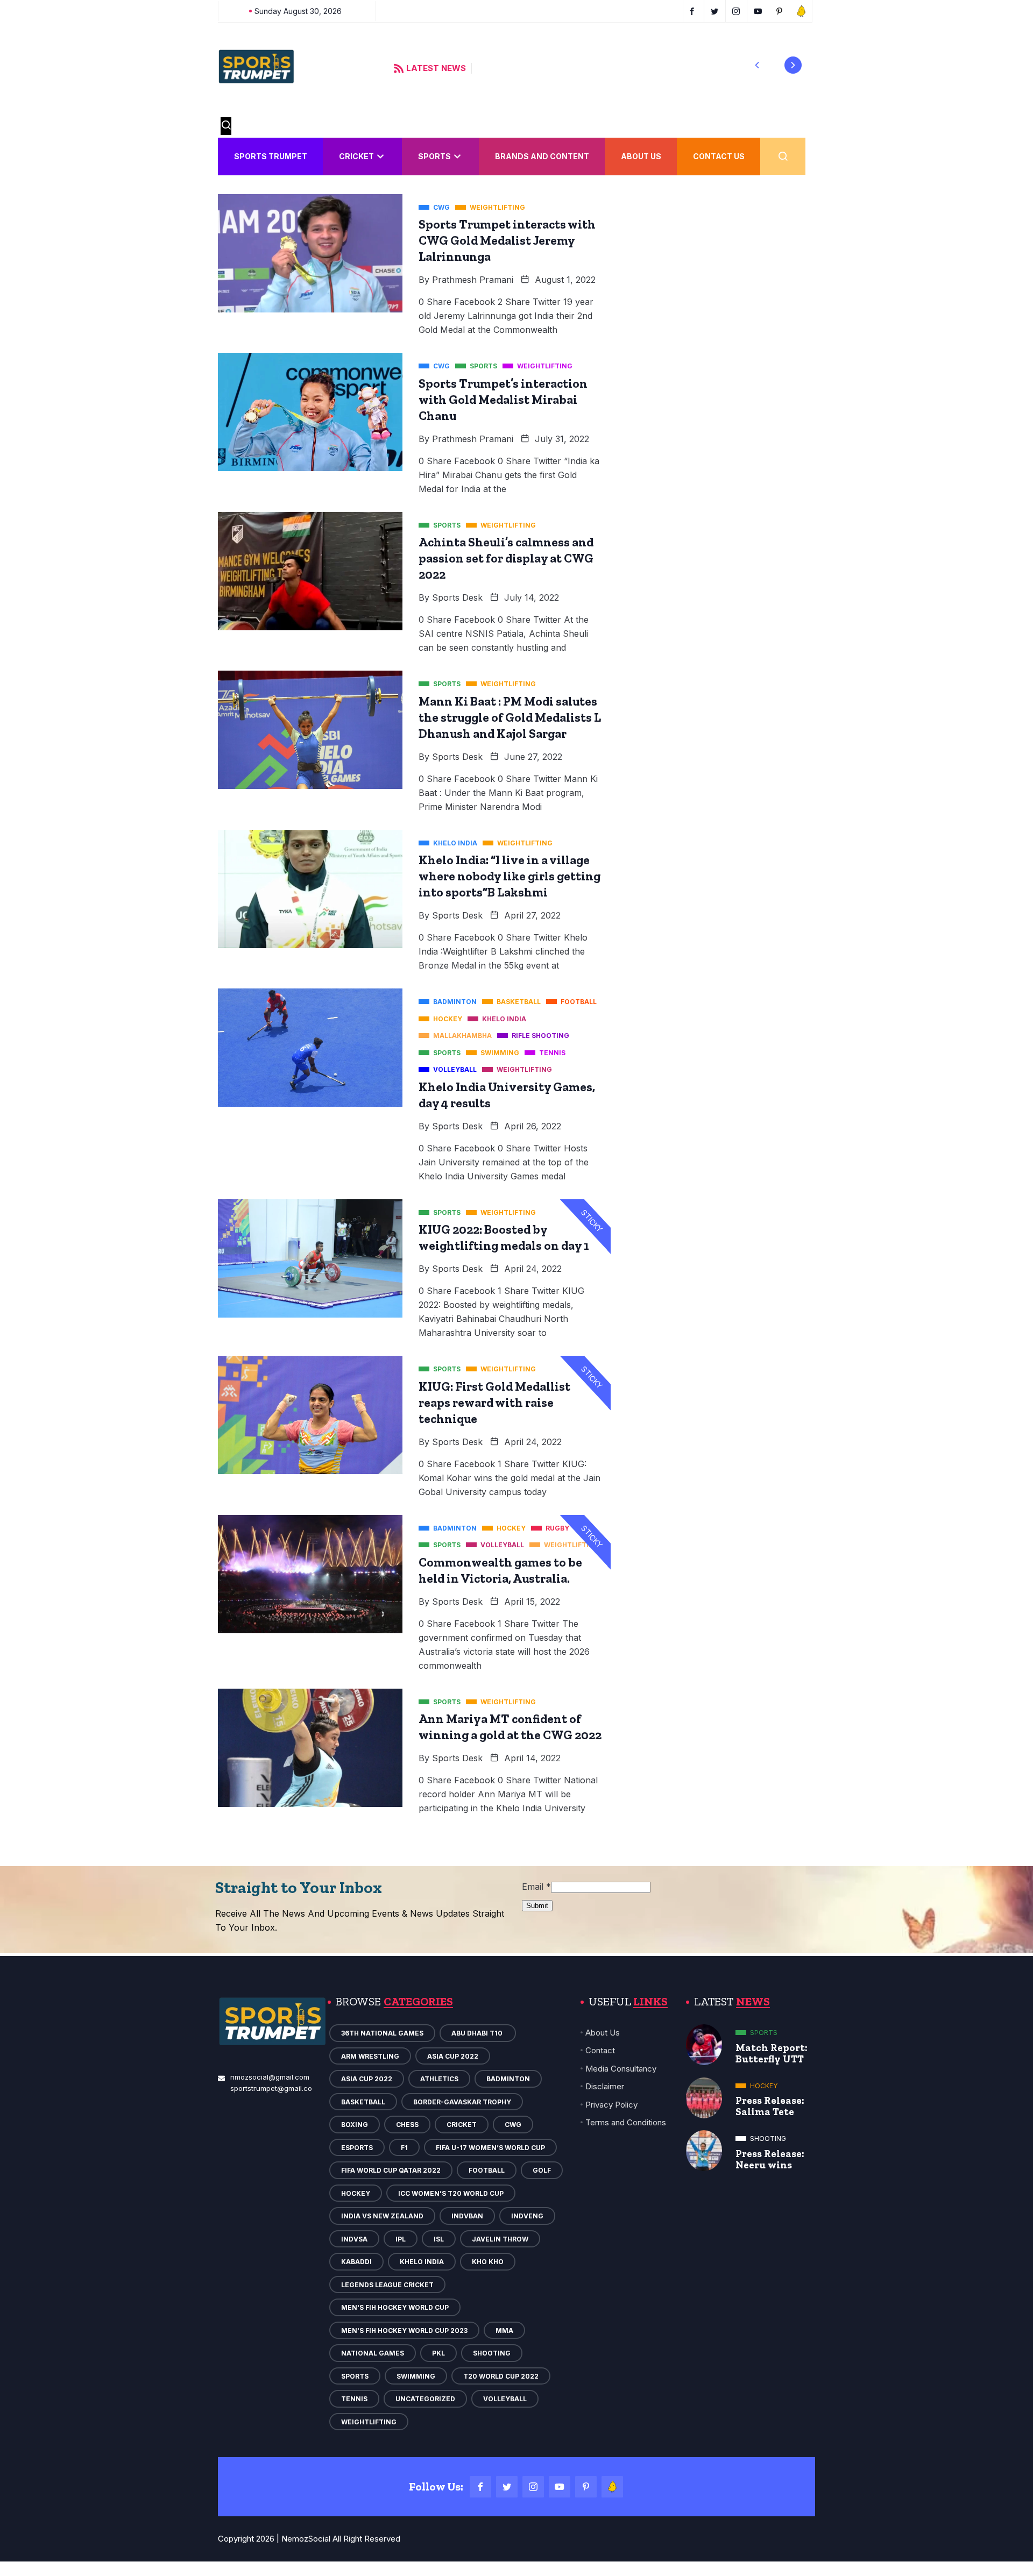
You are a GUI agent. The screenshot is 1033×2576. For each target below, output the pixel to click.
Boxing (355, 2125)
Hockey (356, 2193)
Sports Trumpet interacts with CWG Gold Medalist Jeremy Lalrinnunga (507, 240)
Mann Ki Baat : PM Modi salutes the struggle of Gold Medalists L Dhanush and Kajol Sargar (510, 717)
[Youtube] (560, 2487)
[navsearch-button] (226, 126)
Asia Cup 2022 (453, 2056)
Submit (537, 1906)
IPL (401, 2239)
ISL (439, 2239)
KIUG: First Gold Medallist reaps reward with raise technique (494, 1403)
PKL (438, 2353)
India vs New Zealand (382, 2216)
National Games (373, 2353)
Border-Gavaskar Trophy (462, 2102)
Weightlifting (369, 2422)
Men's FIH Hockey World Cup (395, 2307)
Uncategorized (425, 2399)
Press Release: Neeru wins (770, 2159)
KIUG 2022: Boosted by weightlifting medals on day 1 (504, 1237)
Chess (407, 2125)
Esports (357, 2148)
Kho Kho (488, 2262)
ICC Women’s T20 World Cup (451, 2193)
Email (536, 1887)
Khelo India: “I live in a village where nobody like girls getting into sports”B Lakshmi (510, 876)
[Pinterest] (586, 2487)
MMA (504, 2331)
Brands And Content (542, 156)
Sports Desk (457, 597)
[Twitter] (507, 2487)
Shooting (492, 2353)
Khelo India (422, 2262)
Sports (434, 156)
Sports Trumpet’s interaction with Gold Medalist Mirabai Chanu (503, 400)
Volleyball (505, 2399)
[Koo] (612, 2487)
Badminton (508, 2079)
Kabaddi (356, 2262)
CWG (513, 2125)
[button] (757, 65)
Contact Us (719, 156)
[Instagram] (533, 2487)
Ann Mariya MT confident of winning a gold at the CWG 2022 (510, 1727)
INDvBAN (467, 2216)
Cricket (356, 156)
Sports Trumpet (271, 156)
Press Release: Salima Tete (770, 2106)
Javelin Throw (500, 2239)
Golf (542, 2170)
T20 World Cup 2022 (501, 2376)
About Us (641, 156)
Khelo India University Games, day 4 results (507, 1095)
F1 (404, 2148)
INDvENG (527, 2216)
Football (487, 2170)
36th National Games (382, 2033)
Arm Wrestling (370, 2056)
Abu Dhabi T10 (478, 2033)
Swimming (416, 2376)
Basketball (363, 2102)
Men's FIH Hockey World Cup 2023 (404, 2331)
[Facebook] (480, 2487)
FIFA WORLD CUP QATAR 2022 (391, 2170)
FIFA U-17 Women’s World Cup (490, 2148)
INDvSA (354, 2239)
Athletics (439, 2079)
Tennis (354, 2399)
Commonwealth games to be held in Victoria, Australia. (500, 1570)
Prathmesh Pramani (473, 280)
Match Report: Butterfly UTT (772, 2053)
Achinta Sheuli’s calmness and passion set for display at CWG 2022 (506, 558)
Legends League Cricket (387, 2285)
